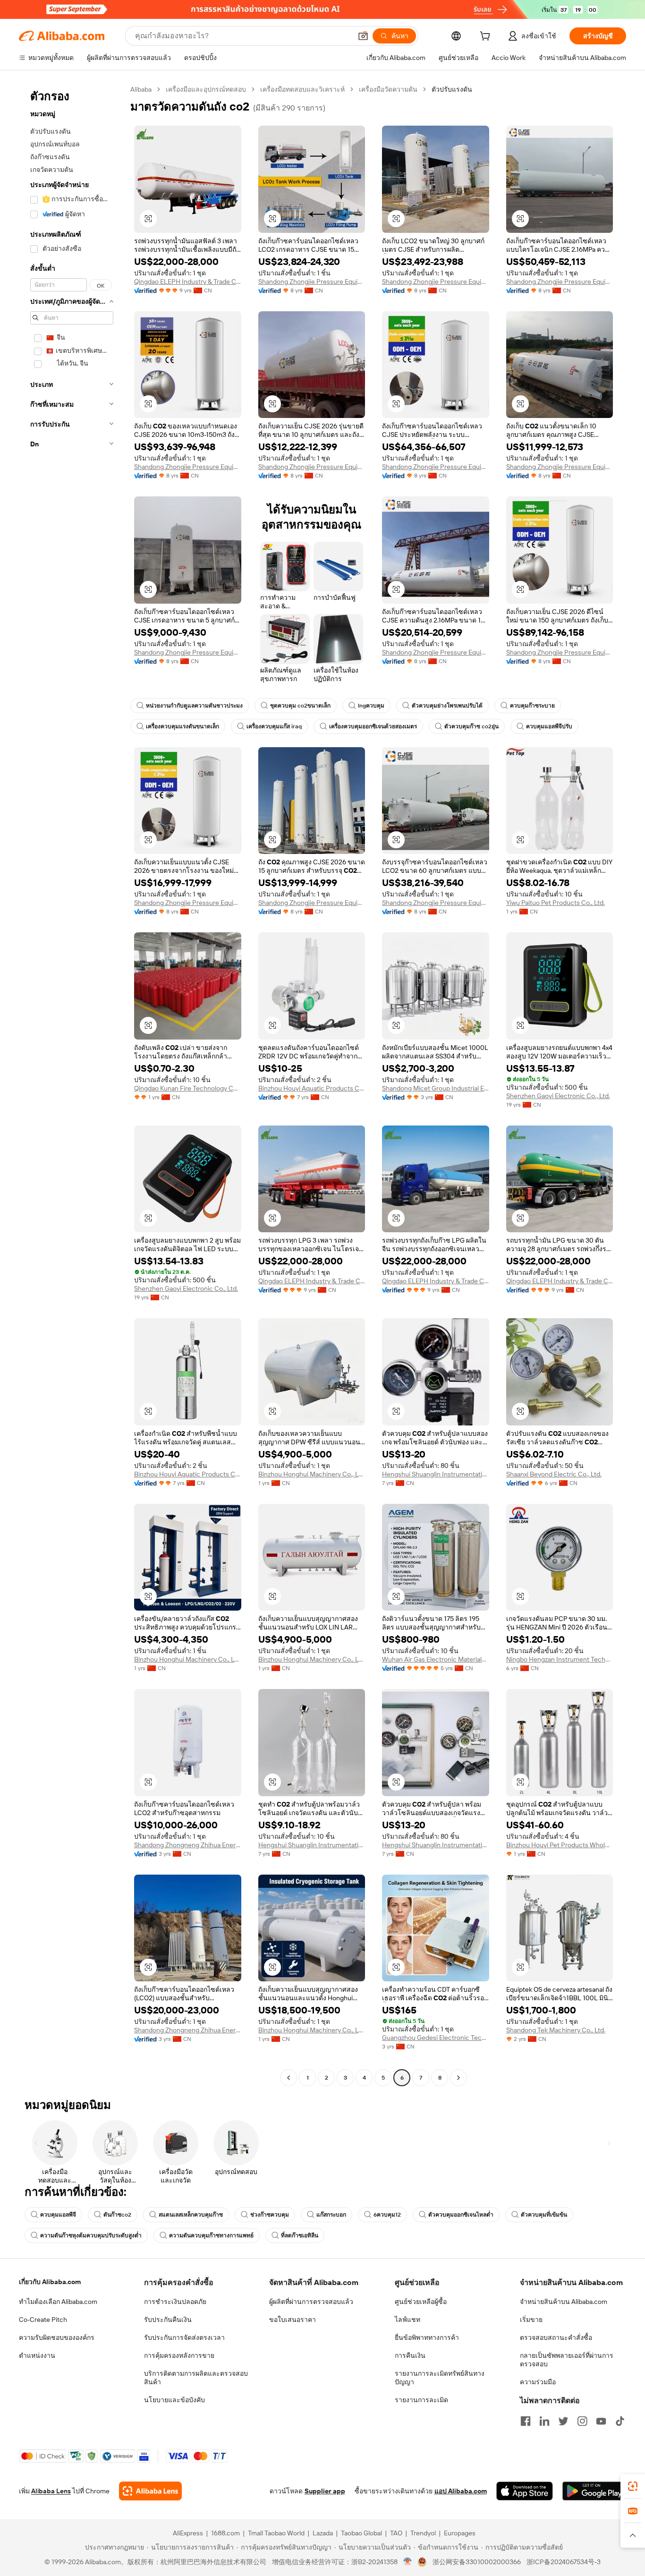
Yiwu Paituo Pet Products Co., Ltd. (556, 903)
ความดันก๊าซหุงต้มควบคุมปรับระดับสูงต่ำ (91, 2235)
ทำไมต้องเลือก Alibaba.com (58, 2302)
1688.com (225, 2533)
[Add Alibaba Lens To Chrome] (150, 2491)
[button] (363, 36)
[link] (633, 2486)
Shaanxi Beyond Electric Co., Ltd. (554, 1474)
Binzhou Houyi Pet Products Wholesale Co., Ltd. (560, 1845)
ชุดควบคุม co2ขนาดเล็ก (300, 706)
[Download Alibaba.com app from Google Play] (594, 2491)
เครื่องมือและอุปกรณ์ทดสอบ (206, 89)
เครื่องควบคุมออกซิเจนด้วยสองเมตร (373, 726)
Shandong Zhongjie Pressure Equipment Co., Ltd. (312, 281)
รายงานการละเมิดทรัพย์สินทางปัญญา (440, 2378)
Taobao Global (361, 2533)
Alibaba (141, 89)
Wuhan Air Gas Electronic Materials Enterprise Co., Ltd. (436, 1659)
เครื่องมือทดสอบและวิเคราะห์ (302, 89)
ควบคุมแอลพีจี (58, 2215)
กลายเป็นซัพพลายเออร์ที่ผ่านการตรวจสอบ (567, 2360)
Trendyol (423, 2533)
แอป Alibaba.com (461, 2491)
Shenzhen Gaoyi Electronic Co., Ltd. (558, 1096)
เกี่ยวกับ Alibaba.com (50, 2282)
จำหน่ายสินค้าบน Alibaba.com (564, 2302)
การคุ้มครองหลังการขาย (179, 2355)
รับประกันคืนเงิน (168, 2320)
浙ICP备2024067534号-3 (564, 2562)
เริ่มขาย (531, 2320)
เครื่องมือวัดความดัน (388, 89)
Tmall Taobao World (276, 2533)
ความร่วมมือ (538, 2382)
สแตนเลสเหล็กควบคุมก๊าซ (191, 2215)
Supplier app (325, 2491)
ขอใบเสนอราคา (293, 2320)
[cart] (487, 37)
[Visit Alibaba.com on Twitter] (563, 2421)
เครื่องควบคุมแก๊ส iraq (274, 726)
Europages (460, 2533)
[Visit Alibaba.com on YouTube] (601, 2421)
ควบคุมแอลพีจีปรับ (549, 726)
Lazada (323, 2533)
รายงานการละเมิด (421, 2400)
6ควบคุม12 (387, 2215)
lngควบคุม (371, 706)
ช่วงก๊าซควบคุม (270, 2215)
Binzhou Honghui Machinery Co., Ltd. (312, 1474)
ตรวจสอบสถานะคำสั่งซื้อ (556, 2337)
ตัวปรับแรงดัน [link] (452, 89)
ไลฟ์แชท (407, 2320)
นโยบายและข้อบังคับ (174, 2400)
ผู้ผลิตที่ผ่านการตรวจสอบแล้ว (311, 2302)
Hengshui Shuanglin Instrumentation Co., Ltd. (436, 1474)
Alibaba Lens (51, 2491)
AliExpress (188, 2533)
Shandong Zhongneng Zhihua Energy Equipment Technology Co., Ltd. (188, 1845)
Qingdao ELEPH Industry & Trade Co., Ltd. (188, 281)
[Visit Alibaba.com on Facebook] (526, 2421)
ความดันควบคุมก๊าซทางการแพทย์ (211, 2235)
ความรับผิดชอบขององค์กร (57, 2337)
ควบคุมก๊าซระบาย (532, 706)
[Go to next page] (458, 2078)
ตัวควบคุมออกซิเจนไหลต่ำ (461, 2215)
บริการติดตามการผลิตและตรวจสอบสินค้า (196, 2378)
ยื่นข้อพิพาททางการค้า (427, 2337)
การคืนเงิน (410, 2355)
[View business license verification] (408, 2562)
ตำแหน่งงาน (37, 2355)
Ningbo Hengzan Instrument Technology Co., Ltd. (560, 1659)
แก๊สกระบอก (331, 2215)
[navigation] (72, 1085)
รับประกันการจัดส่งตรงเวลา (184, 2337)
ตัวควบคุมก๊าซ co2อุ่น (471, 726)
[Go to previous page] (289, 2078)
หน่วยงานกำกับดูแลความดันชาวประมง (194, 706)
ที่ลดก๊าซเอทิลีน (300, 2235)
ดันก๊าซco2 (117, 2215)
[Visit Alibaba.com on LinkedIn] (544, 2421)
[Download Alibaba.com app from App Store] (525, 2491)
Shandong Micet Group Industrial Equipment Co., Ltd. (436, 1088)
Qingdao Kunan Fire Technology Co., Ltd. (188, 1088)
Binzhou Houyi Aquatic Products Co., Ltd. (312, 1088)
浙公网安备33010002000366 (477, 2562)
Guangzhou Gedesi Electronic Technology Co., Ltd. (436, 2038)
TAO (396, 2533)
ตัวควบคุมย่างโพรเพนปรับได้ (447, 706)
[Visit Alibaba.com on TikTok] (620, 2421)
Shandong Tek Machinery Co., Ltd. (556, 2030)
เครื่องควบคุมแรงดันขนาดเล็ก (182, 726)
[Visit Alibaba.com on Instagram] (582, 2421)
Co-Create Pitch (43, 2320)
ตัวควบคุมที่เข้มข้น (544, 2215)
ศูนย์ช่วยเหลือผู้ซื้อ (421, 2302)
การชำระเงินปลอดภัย (175, 2302)
